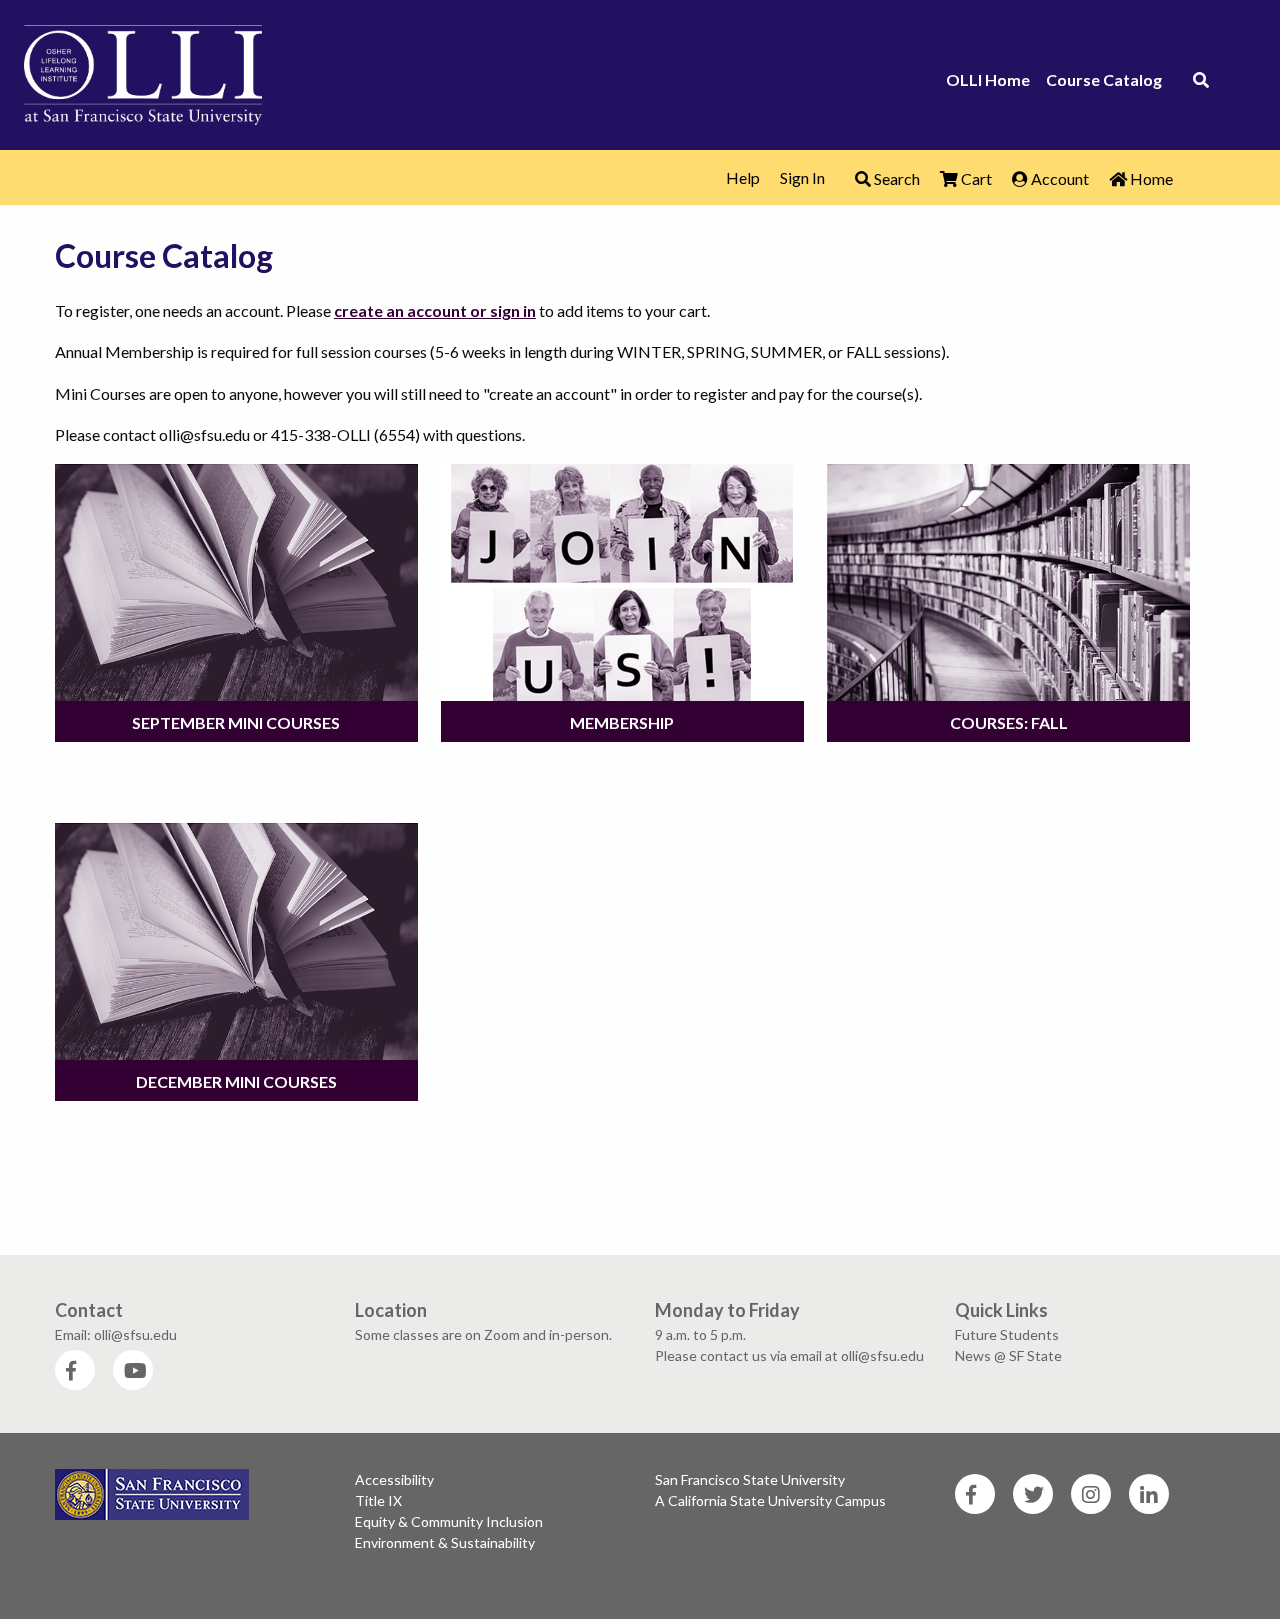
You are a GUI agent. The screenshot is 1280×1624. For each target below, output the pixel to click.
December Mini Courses (236, 1081)
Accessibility (394, 1479)
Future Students (1007, 1334)
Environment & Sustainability (445, 1542)
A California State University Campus (770, 1500)
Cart (975, 178)
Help (743, 177)
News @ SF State (1008, 1355)
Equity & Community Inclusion (449, 1521)
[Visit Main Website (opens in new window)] (143, 71)
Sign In (802, 177)
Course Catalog (1104, 80)
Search (895, 178)
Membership (622, 722)
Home (1150, 178)
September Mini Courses (236, 722)
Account (1058, 178)
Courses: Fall (1009, 722)
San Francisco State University (750, 1479)
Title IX (378, 1500)
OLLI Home (988, 80)
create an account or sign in (435, 310)
